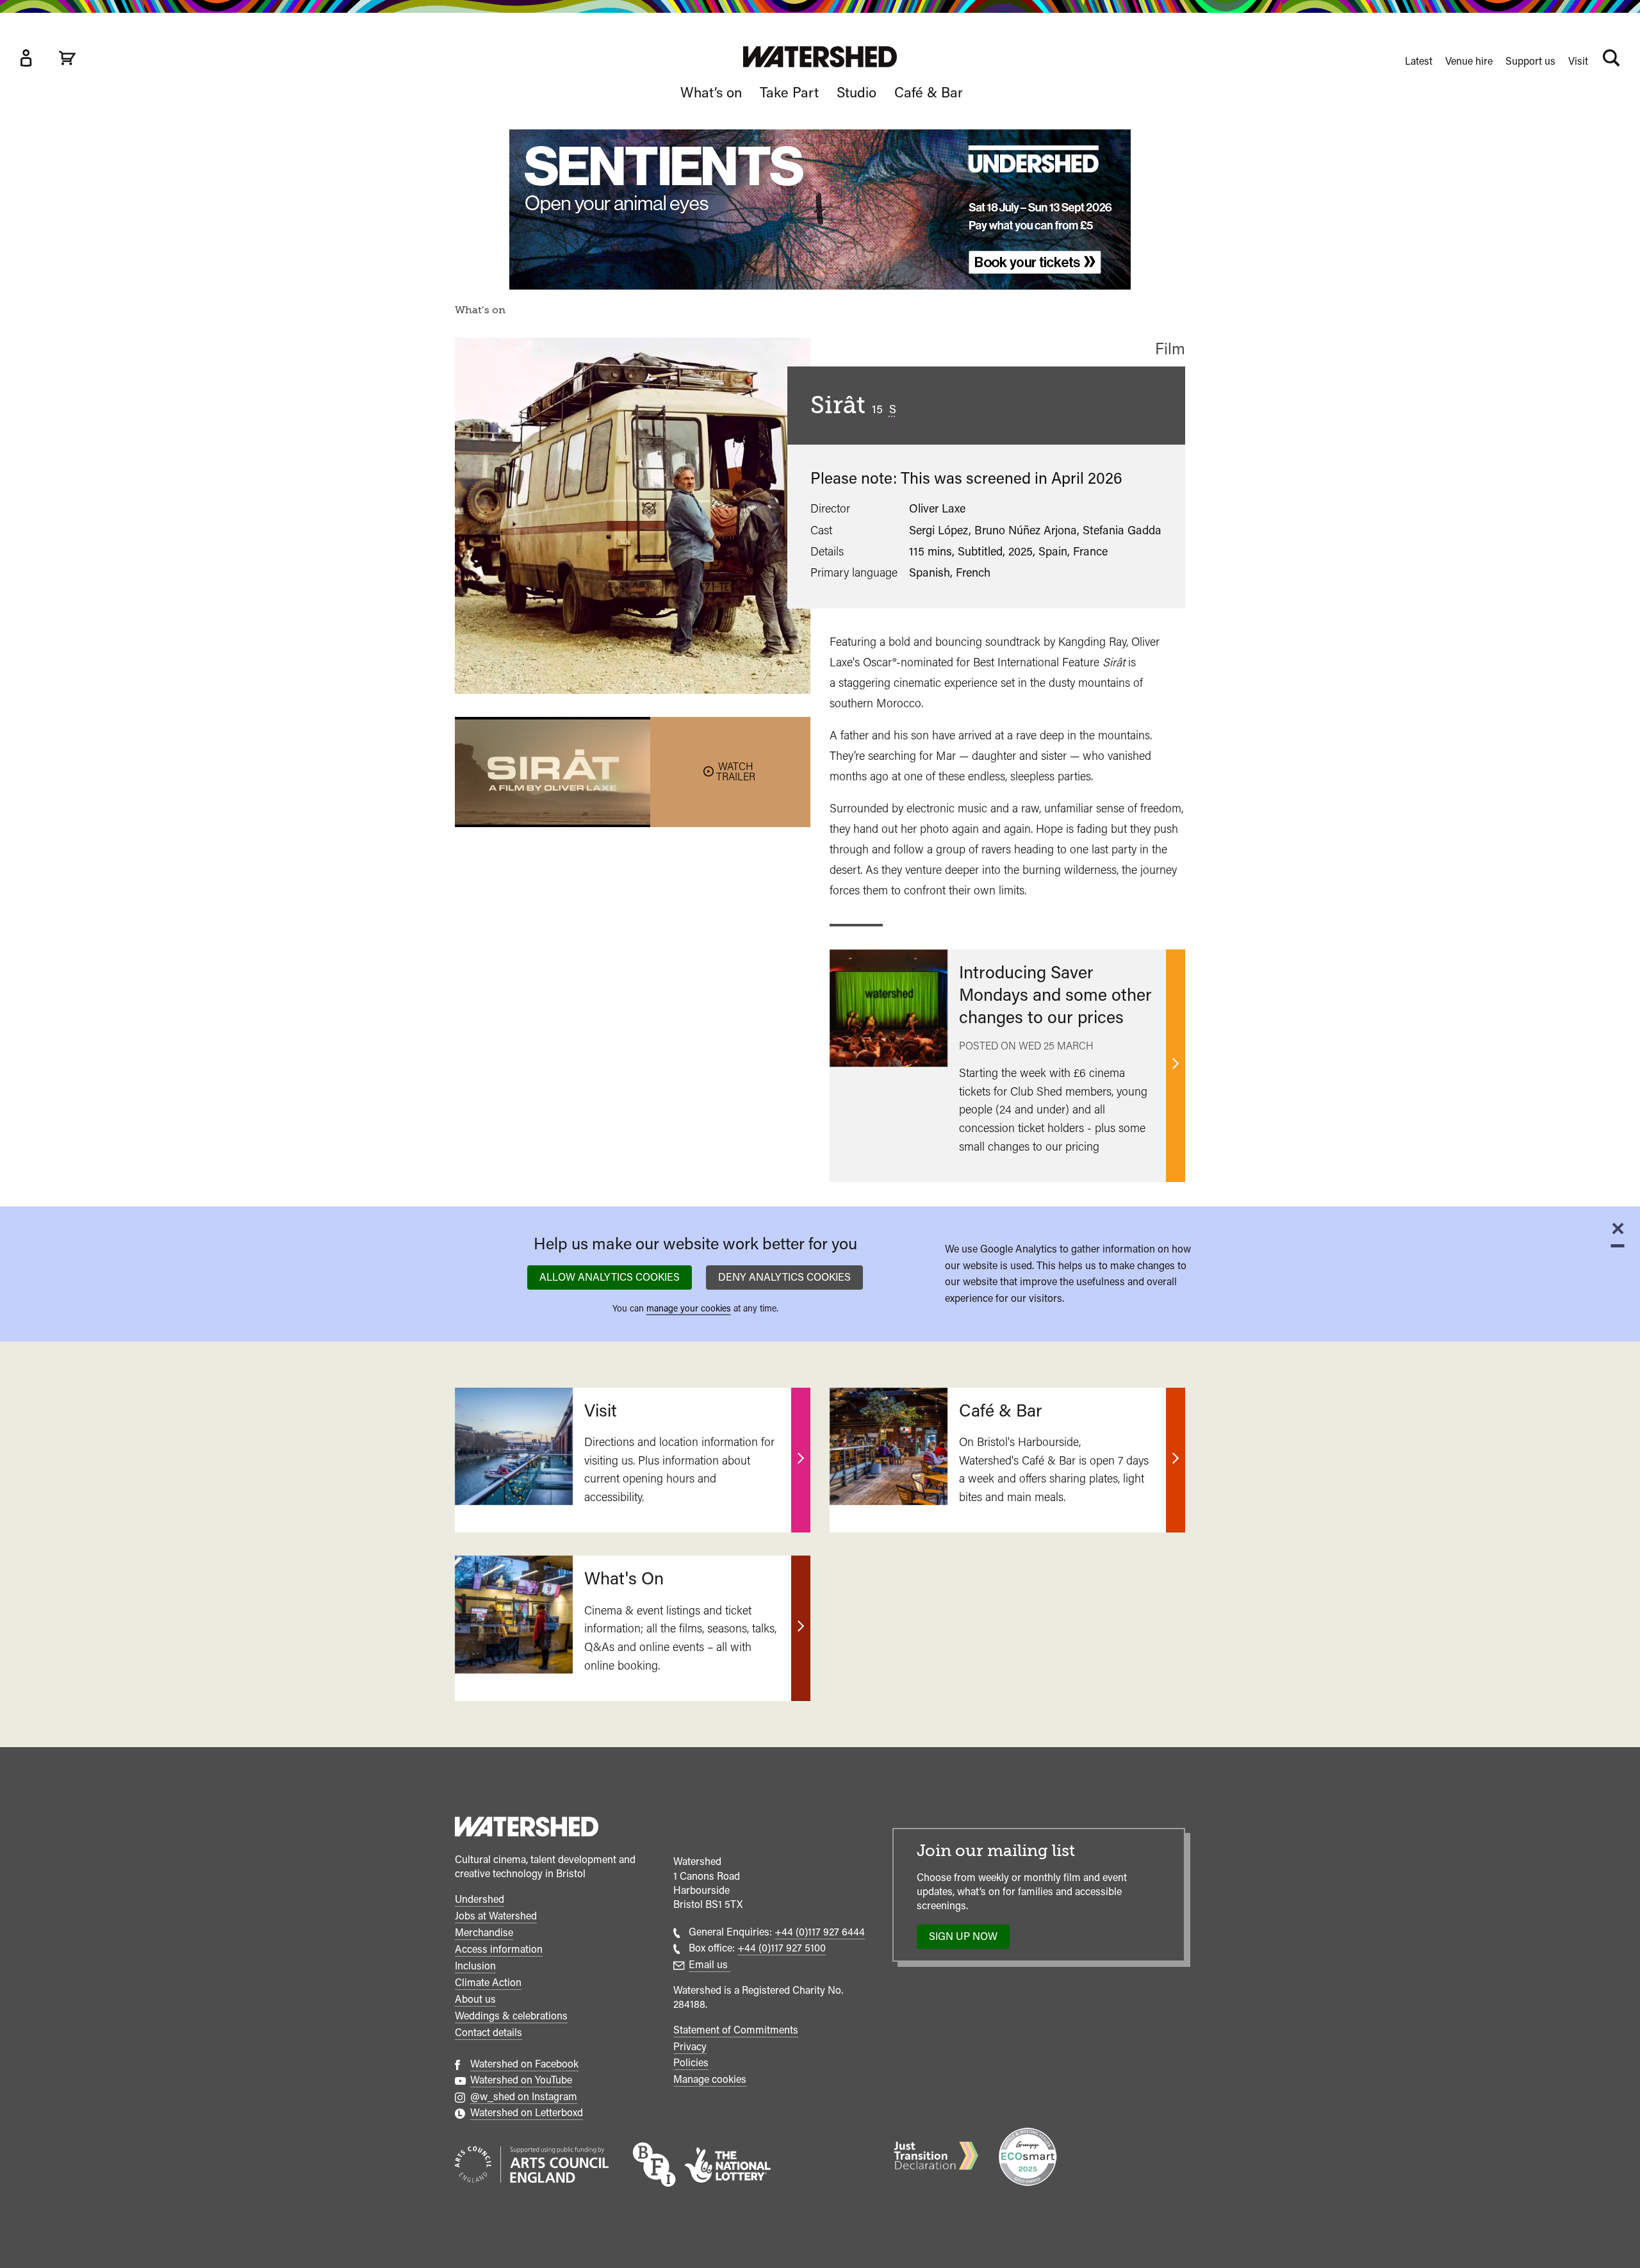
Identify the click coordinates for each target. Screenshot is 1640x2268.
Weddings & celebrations (511, 2016)
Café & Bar (929, 92)
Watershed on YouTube (521, 2080)
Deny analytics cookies (784, 1277)
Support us (1530, 61)
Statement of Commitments (736, 2030)
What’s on (711, 92)
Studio (857, 92)
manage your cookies (689, 1308)
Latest (1419, 61)
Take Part (789, 92)
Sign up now (967, 1939)
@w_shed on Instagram (524, 2097)
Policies (691, 2063)
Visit (1578, 61)
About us (475, 1999)
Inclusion (475, 1966)
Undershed (480, 1899)
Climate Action (488, 1983)
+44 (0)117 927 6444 (820, 1932)
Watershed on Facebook (524, 2064)
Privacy (690, 2047)
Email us (709, 1965)
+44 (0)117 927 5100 (782, 1948)
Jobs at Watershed (496, 1916)
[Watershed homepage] (527, 1828)
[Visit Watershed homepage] (820, 57)
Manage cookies (710, 2079)
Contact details (488, 2033)
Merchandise (484, 1933)
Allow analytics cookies (610, 1277)
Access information (499, 1949)
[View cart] (67, 58)
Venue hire (1469, 61)
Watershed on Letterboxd (527, 2113)
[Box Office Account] (26, 58)
